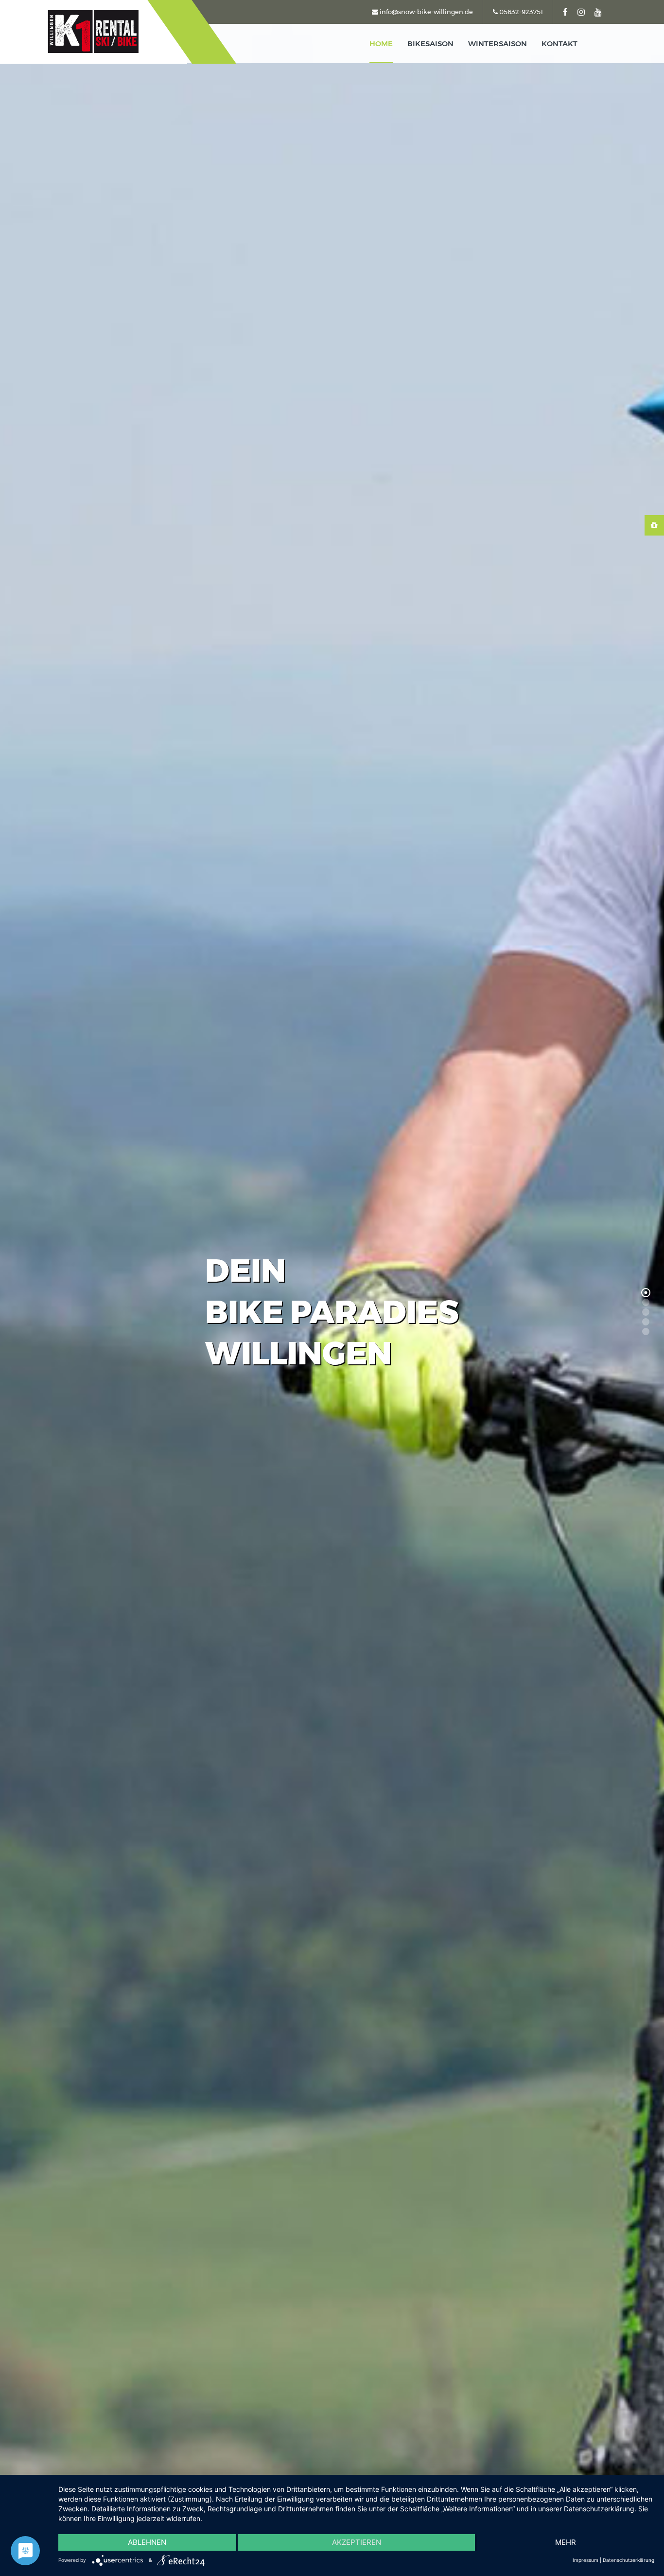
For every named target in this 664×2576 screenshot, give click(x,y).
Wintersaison (498, 44)
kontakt (559, 44)
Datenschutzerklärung (629, 2560)
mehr (566, 2542)
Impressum (585, 2560)
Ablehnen (147, 2542)
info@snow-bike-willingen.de (426, 12)
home (381, 44)
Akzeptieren (357, 2542)
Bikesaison (430, 44)
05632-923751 (520, 12)
